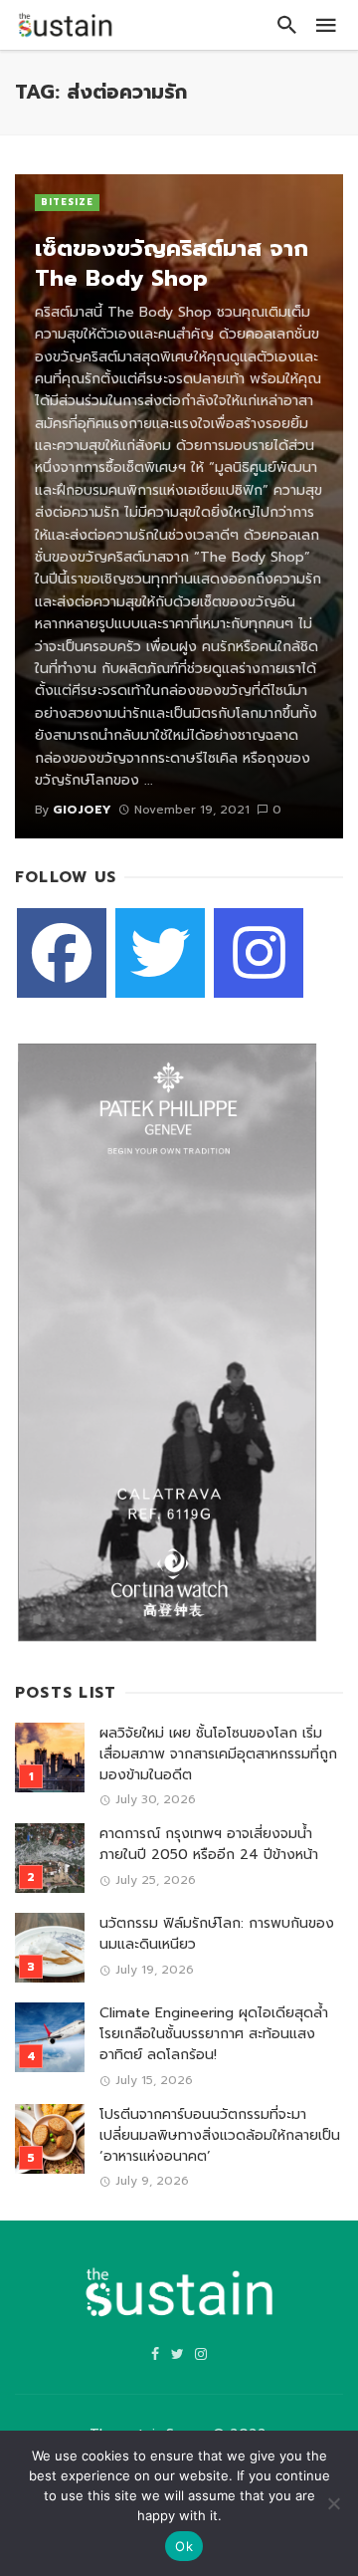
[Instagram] (259, 953)
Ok (184, 2546)
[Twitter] (160, 953)
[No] (333, 2503)
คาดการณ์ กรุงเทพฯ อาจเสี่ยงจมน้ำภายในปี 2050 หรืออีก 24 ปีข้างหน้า (209, 1844)
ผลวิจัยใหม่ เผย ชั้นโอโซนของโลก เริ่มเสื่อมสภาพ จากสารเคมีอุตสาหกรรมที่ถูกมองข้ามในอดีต (218, 1754)
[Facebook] (62, 953)
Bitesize (67, 202)
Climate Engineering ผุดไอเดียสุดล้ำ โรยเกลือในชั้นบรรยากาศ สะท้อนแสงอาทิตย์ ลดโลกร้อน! (214, 2034)
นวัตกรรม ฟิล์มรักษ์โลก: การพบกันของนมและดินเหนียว (217, 1934)
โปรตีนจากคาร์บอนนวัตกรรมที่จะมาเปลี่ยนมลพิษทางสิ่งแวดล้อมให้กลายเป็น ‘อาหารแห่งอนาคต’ (220, 2135)
